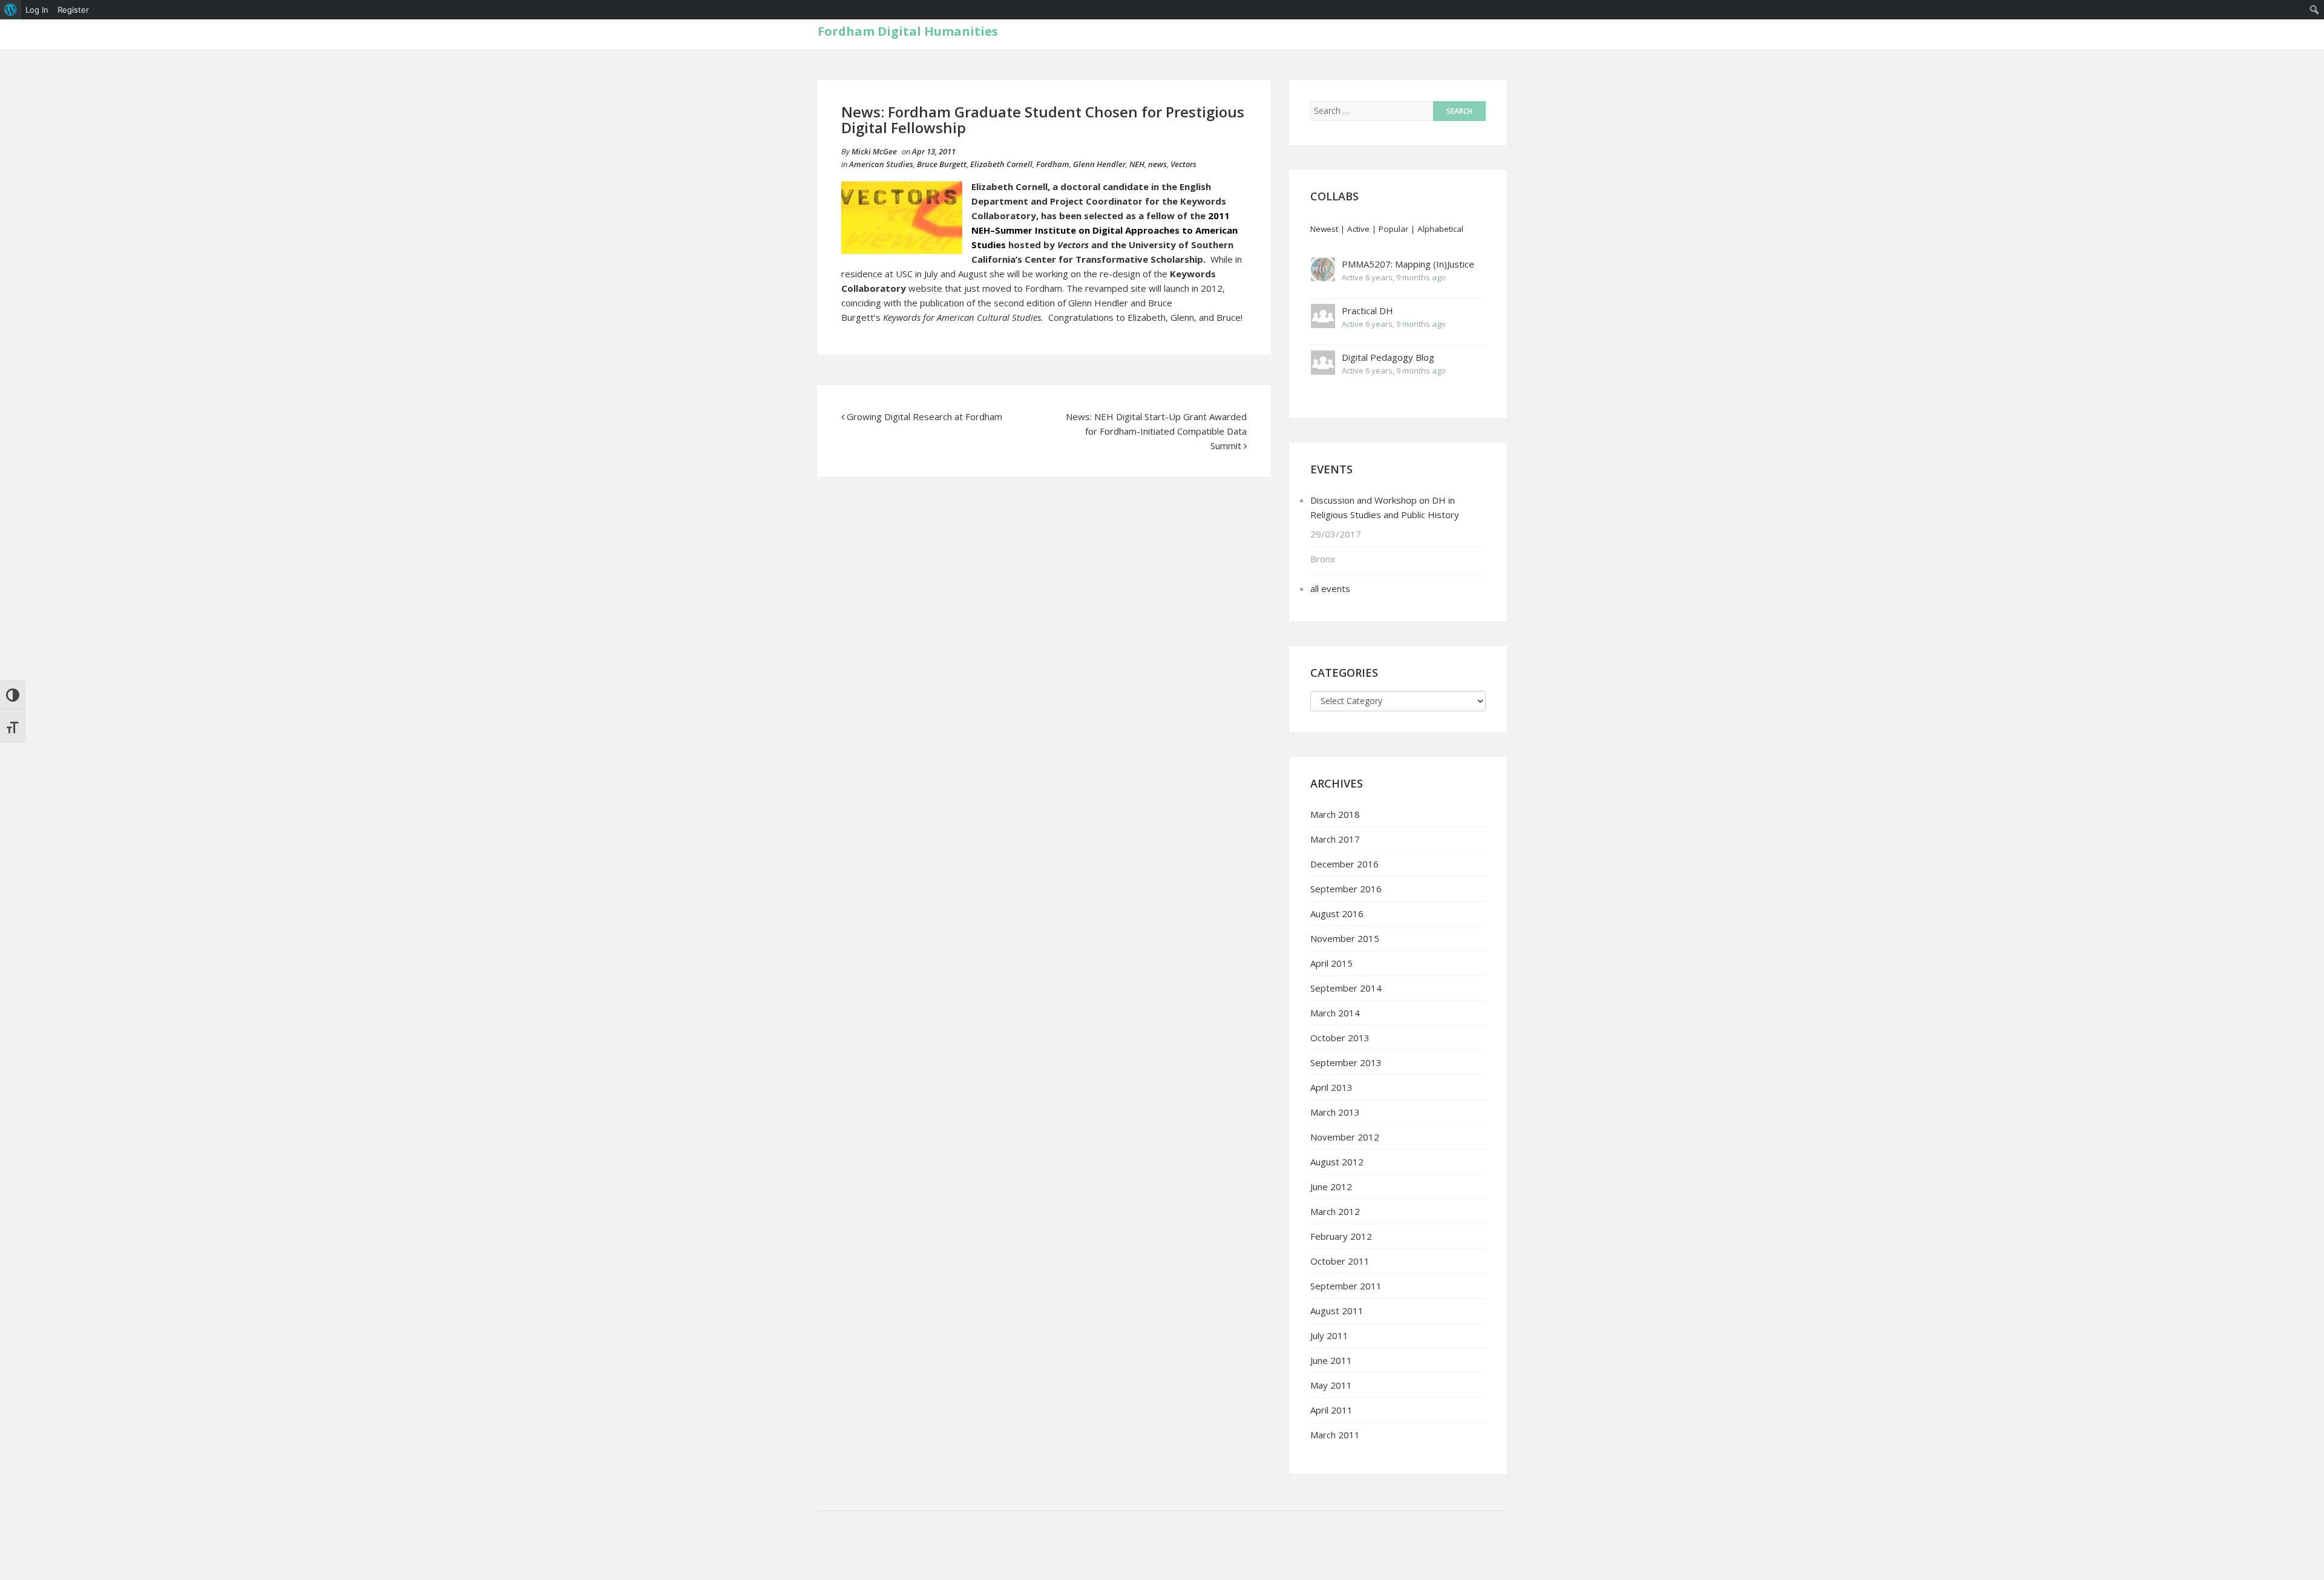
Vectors (1183, 164)
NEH (1137, 164)
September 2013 (1346, 1062)
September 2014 (1346, 988)
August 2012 (1337, 1162)
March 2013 (1335, 1112)
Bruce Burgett (942, 164)
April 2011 (1331, 1410)
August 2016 (1337, 913)
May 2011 (1331, 1385)
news (1157, 164)
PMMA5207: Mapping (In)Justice (1408, 264)
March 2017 (1335, 839)
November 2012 (1345, 1137)
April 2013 (1331, 1087)
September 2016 (1346, 889)
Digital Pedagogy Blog (1388, 357)
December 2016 (1344, 864)
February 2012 (1341, 1236)
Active (1358, 229)
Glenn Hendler (1099, 164)
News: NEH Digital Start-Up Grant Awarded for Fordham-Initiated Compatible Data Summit (1156, 431)
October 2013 (1340, 1038)
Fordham (1053, 164)
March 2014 (1335, 1013)
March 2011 (1335, 1435)
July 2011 (1329, 1335)
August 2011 (1337, 1311)
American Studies (881, 164)
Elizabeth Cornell (1001, 164)
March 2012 (1335, 1211)
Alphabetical (1440, 229)
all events (1330, 588)
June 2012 (1331, 1187)
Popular (1393, 229)
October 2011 (1340, 1261)
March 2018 (1335, 814)
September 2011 (1346, 1286)
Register (73, 10)
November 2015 (1345, 938)
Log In (37, 10)
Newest (1324, 229)
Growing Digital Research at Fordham (924, 416)
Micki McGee (874, 151)
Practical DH (1367, 311)
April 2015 (1331, 963)
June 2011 (1331, 1360)
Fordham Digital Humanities (908, 31)
